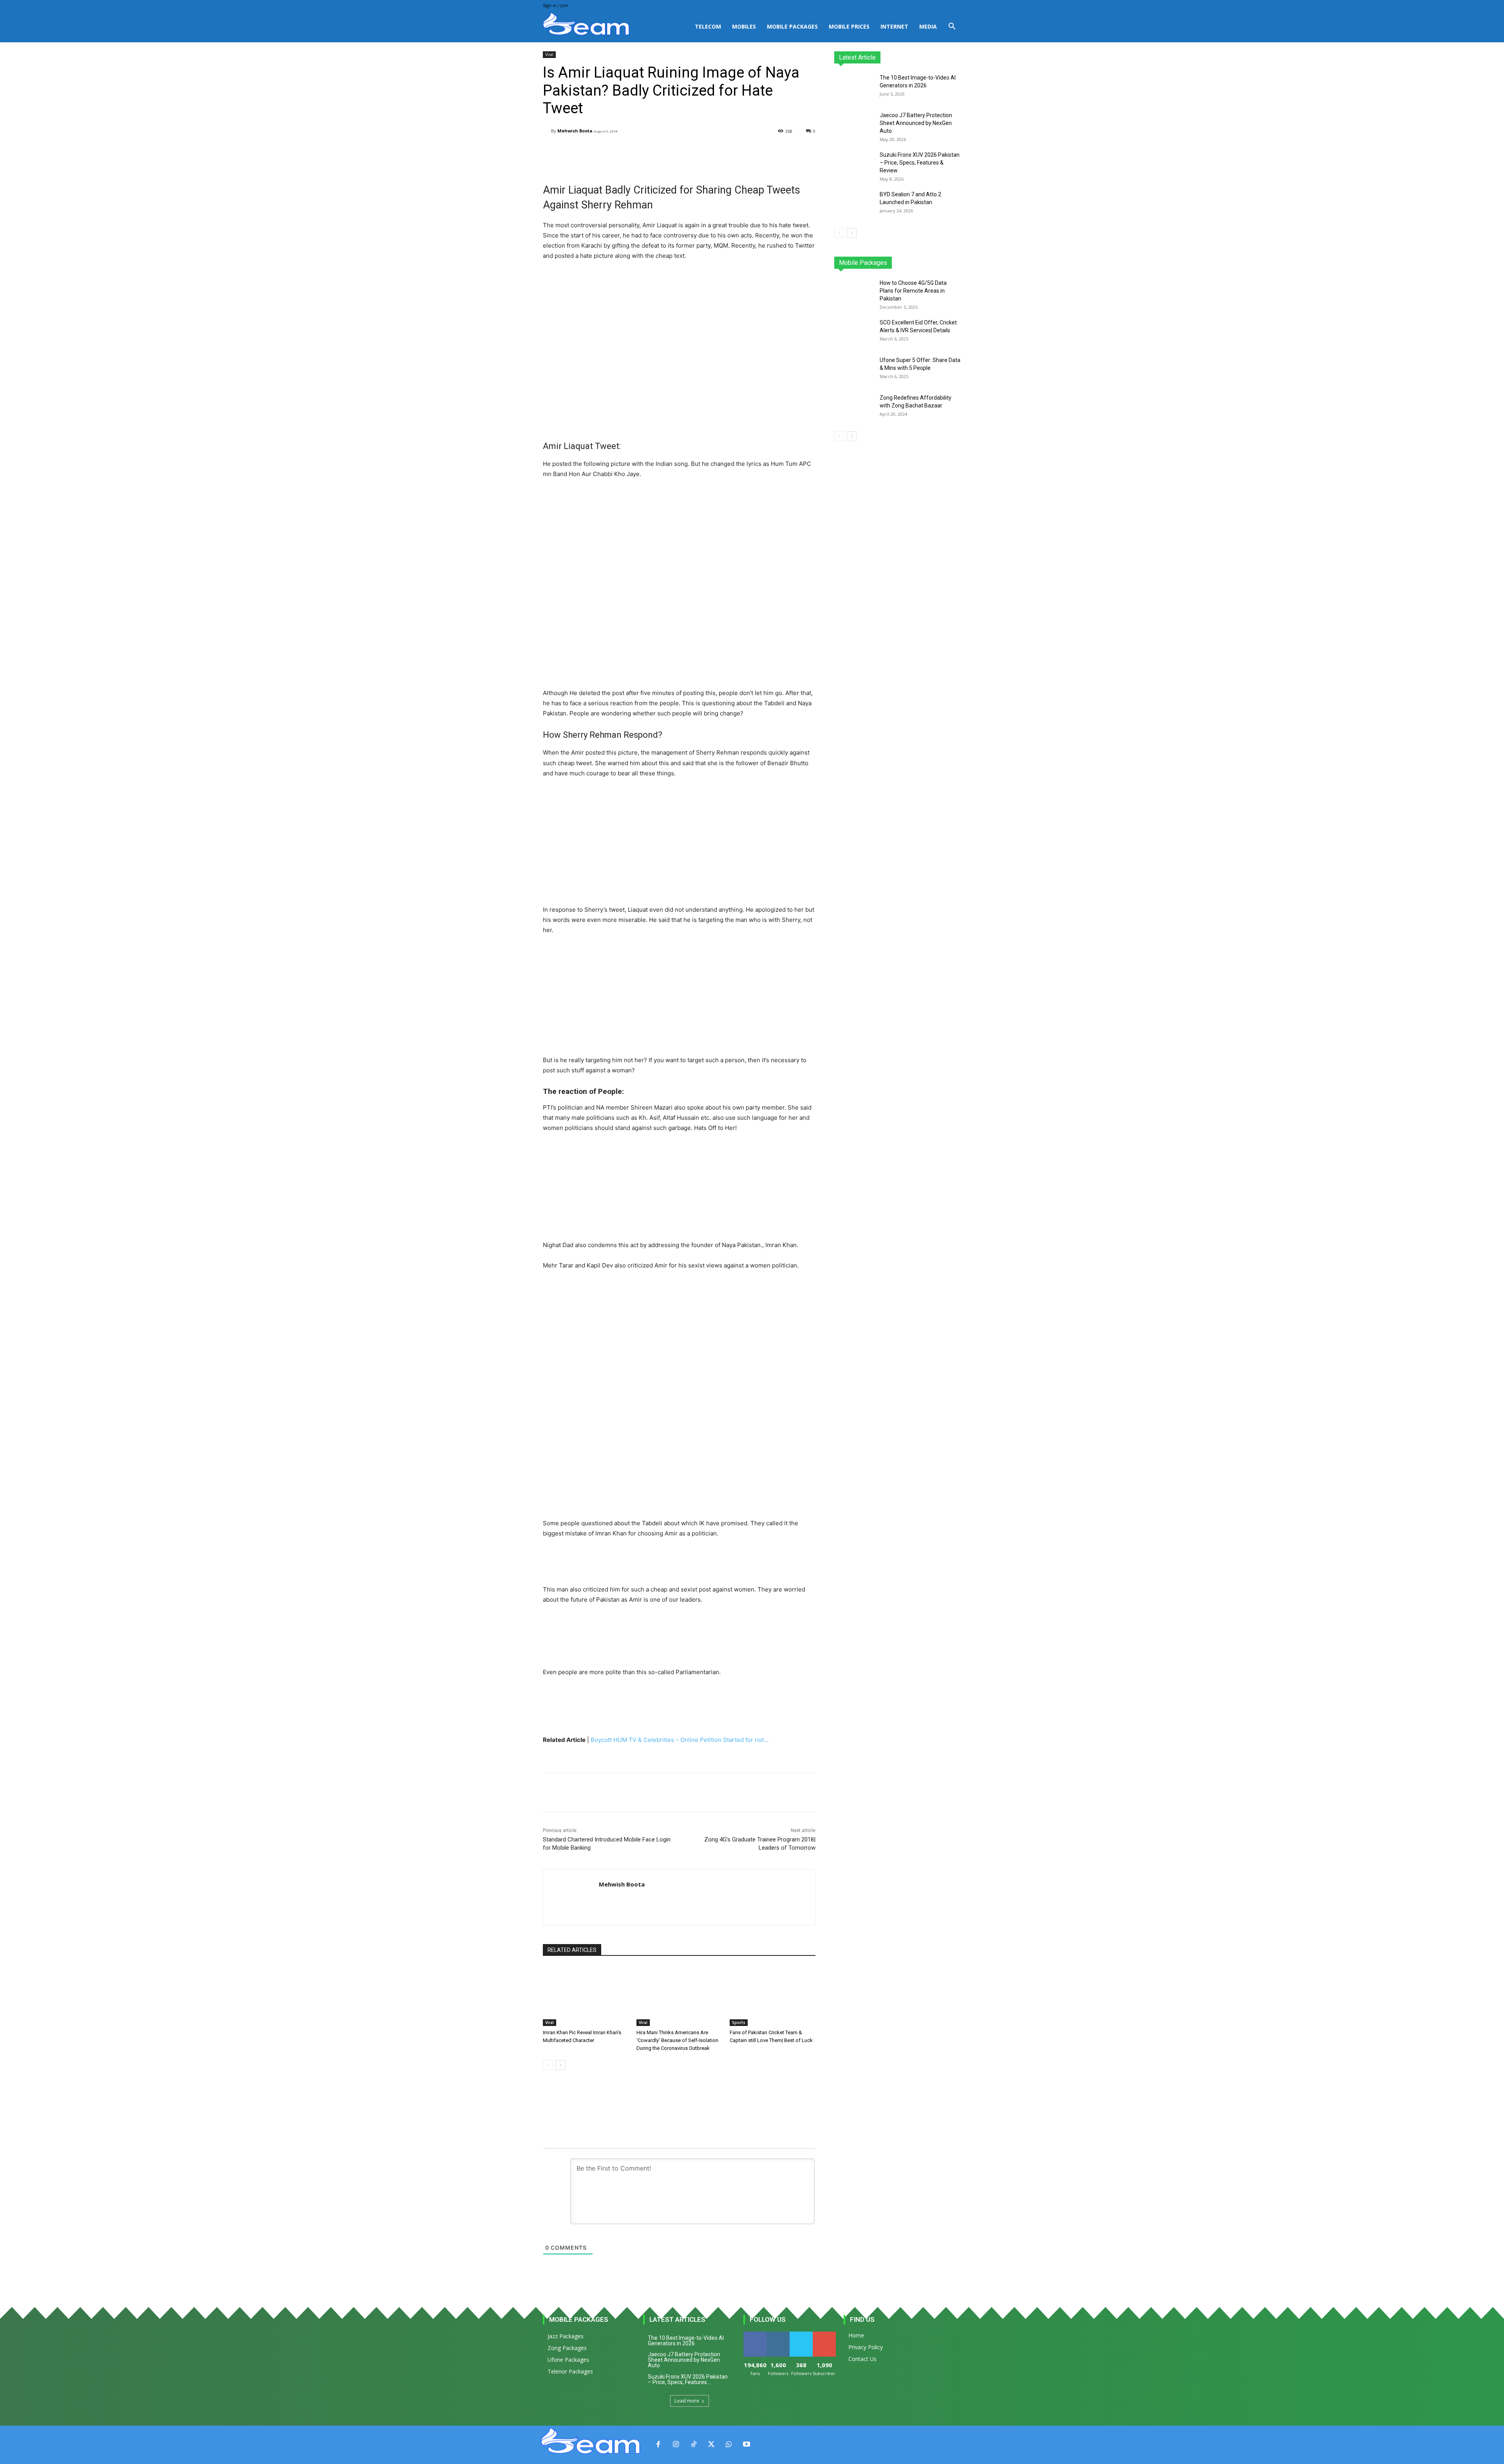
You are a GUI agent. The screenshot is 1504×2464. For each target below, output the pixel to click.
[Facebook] (658, 2445)
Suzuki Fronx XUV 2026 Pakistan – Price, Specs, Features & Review (920, 163)
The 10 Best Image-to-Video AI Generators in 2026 (686, 2341)
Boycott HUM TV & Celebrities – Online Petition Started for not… (680, 1740)
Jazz (864, 263)
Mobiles (744, 26)
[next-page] (560, 2065)
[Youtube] (746, 2445)
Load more (687, 2401)
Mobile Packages (792, 26)
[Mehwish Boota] (547, 131)
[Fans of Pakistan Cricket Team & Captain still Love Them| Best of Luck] (773, 1996)
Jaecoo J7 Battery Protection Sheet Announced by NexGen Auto (916, 123)
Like (755, 2335)
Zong (911, 263)
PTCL (955, 263)
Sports (739, 2022)
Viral (549, 54)
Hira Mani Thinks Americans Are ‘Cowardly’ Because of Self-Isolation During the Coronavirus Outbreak (677, 2040)
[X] (711, 2445)
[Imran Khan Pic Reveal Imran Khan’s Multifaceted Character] (586, 1996)
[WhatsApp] (729, 2445)
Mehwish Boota (575, 131)
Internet (894, 26)
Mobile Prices (849, 26)
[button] (952, 27)
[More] (741, 151)
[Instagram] (676, 2445)
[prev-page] (548, 2065)
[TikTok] (693, 2445)
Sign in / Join (556, 5)
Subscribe (825, 2335)
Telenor (887, 263)
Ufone (933, 263)
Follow (778, 2335)
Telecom (708, 26)
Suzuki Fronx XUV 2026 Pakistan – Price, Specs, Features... (688, 2379)
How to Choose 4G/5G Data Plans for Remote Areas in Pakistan (913, 291)
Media (928, 26)
